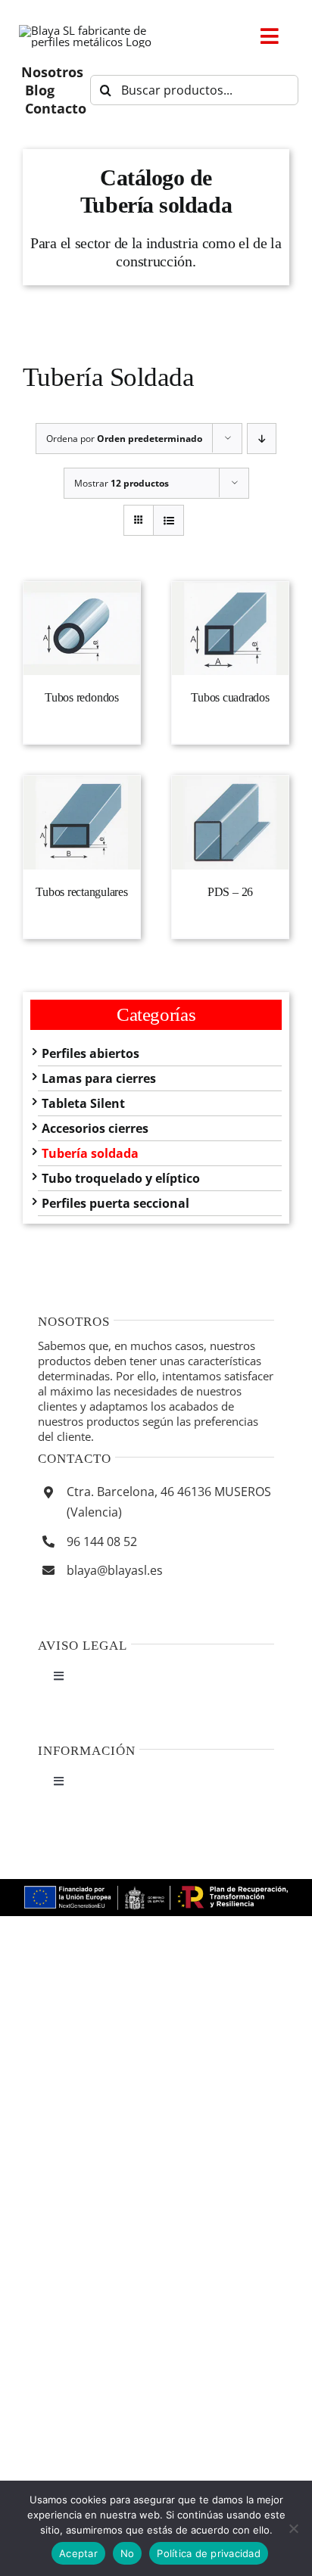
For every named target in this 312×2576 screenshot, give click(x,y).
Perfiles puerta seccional (115, 1203)
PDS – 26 (230, 892)
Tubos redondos (82, 697)
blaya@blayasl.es (115, 1570)
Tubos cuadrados (230, 697)
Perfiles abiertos (90, 1053)
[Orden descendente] (262, 439)
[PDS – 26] (230, 823)
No (128, 2553)
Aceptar (78, 2553)
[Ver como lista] (168, 520)
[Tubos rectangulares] (82, 823)
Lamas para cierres (99, 1078)
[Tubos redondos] (82, 629)
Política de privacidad (209, 2553)
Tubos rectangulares (81, 892)
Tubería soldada (90, 1153)
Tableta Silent (83, 1103)
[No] (293, 2528)
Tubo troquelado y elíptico (121, 1178)
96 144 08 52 (102, 1542)
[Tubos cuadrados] (230, 629)
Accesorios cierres (95, 1128)
